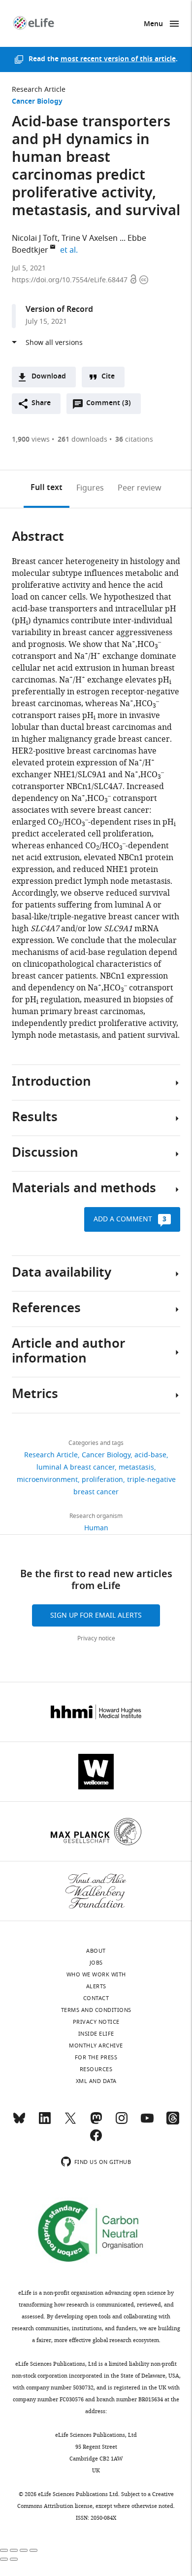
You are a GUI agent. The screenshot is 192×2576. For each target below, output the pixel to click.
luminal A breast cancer (76, 1467)
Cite (108, 377)
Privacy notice (96, 1638)
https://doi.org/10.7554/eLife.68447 (71, 280)
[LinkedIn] (45, 2122)
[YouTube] (147, 2122)
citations (134, 439)
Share (41, 403)
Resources (96, 2069)
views (31, 439)
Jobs (96, 1963)
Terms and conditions (96, 2010)
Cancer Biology (37, 102)
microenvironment (47, 1480)
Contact (96, 1998)
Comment (108, 406)
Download (49, 377)
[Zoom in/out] (33, 2550)
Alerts (96, 1986)
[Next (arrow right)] (14, 2559)
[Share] (14, 2550)
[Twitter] (70, 2122)
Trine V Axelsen (90, 238)
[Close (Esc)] (4, 2550)
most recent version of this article (118, 59)
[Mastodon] (96, 2122)
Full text (47, 488)
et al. (70, 250)
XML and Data (96, 2081)
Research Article (39, 90)
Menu (153, 24)
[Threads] (173, 2122)
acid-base (150, 1455)
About (96, 1951)
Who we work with (96, 1974)
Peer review (140, 488)
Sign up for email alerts (96, 1615)
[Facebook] (96, 2140)
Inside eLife (96, 2034)
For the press (96, 2057)
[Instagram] (122, 2122)
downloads (82, 439)
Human (96, 1528)
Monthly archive (96, 2046)
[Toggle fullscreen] (24, 2550)
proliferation (102, 1480)
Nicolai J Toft (35, 238)
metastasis (136, 1467)
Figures (90, 488)
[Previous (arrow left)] (4, 2559)
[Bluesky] (19, 2122)
